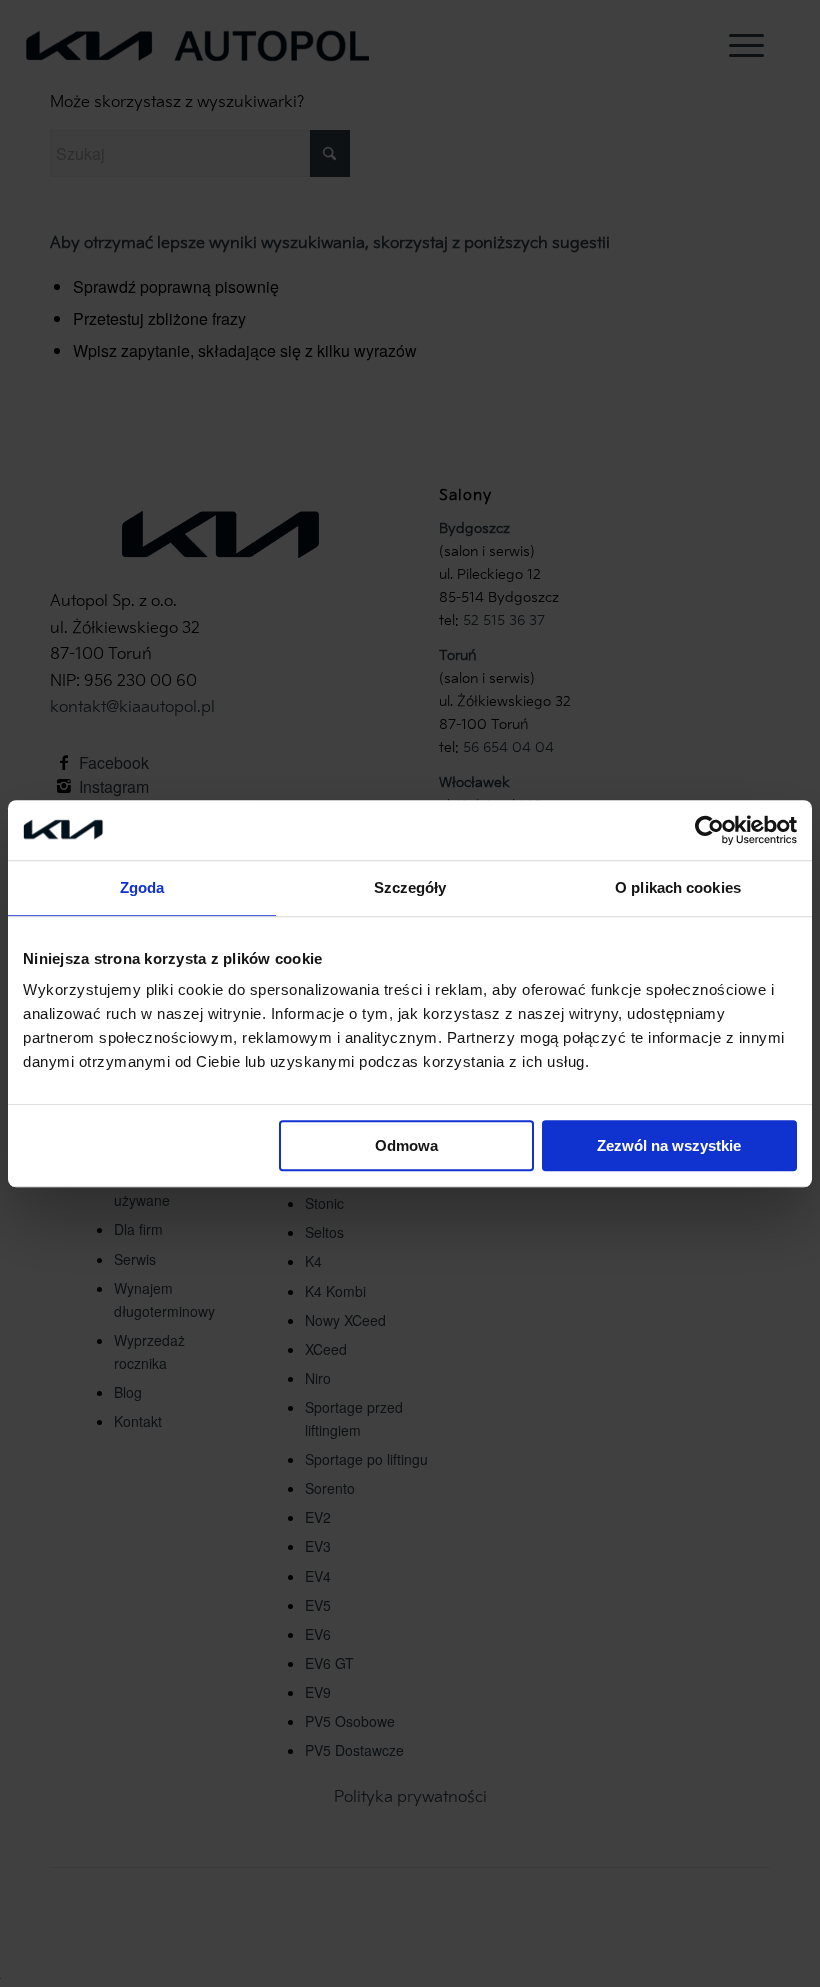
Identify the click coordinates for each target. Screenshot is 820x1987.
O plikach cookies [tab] (678, 887)
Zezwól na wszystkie (669, 1145)
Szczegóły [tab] (410, 887)
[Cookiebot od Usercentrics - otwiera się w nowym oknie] (709, 830)
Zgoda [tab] (142, 887)
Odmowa (406, 1145)
